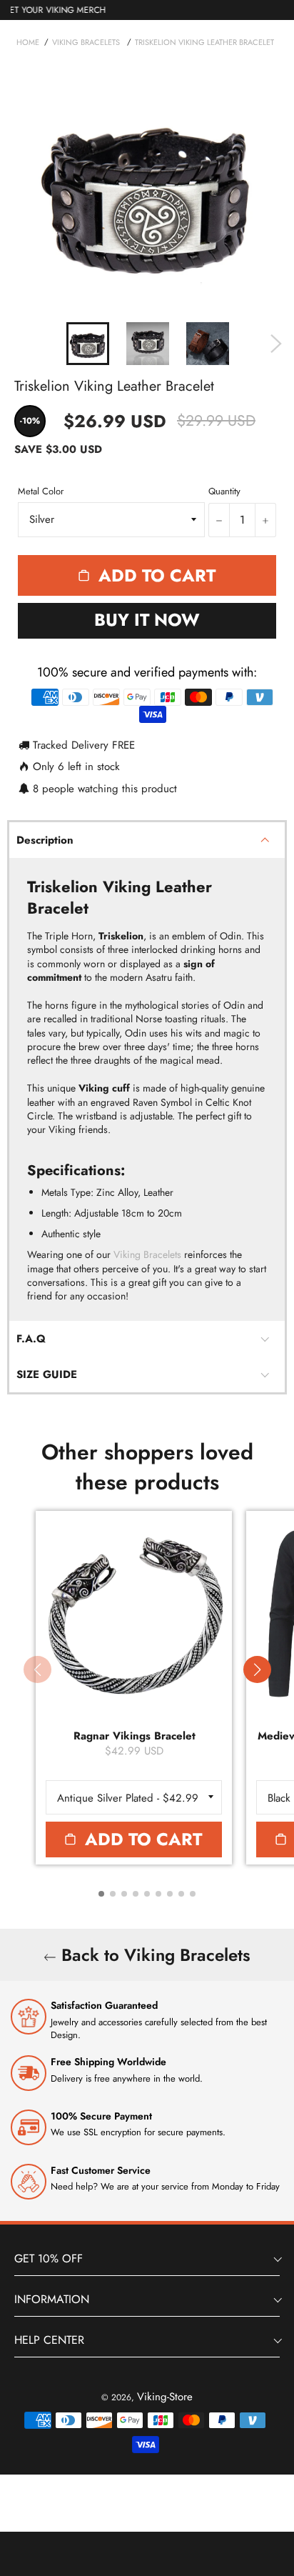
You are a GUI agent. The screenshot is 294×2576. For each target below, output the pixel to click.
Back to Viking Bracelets (153, 1955)
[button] (257, 1669)
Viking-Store (165, 2397)
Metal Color (41, 491)
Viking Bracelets (147, 1254)
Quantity (224, 491)
